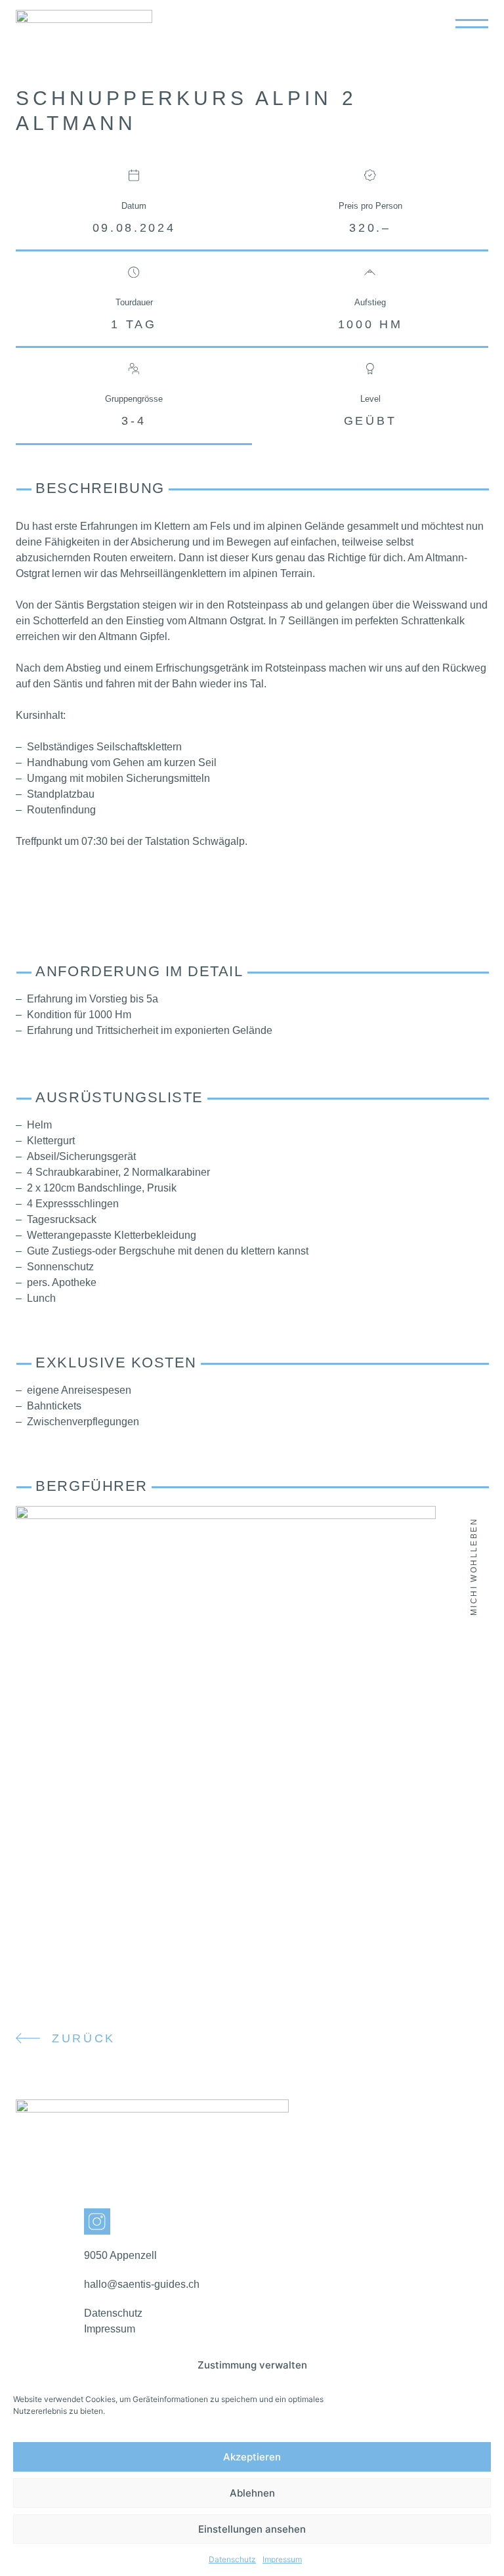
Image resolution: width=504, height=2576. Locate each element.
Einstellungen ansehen (252, 2529)
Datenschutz (232, 2559)
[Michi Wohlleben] (226, 1515)
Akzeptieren (252, 2457)
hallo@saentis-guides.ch (142, 2284)
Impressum (282, 2559)
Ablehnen (252, 2493)
